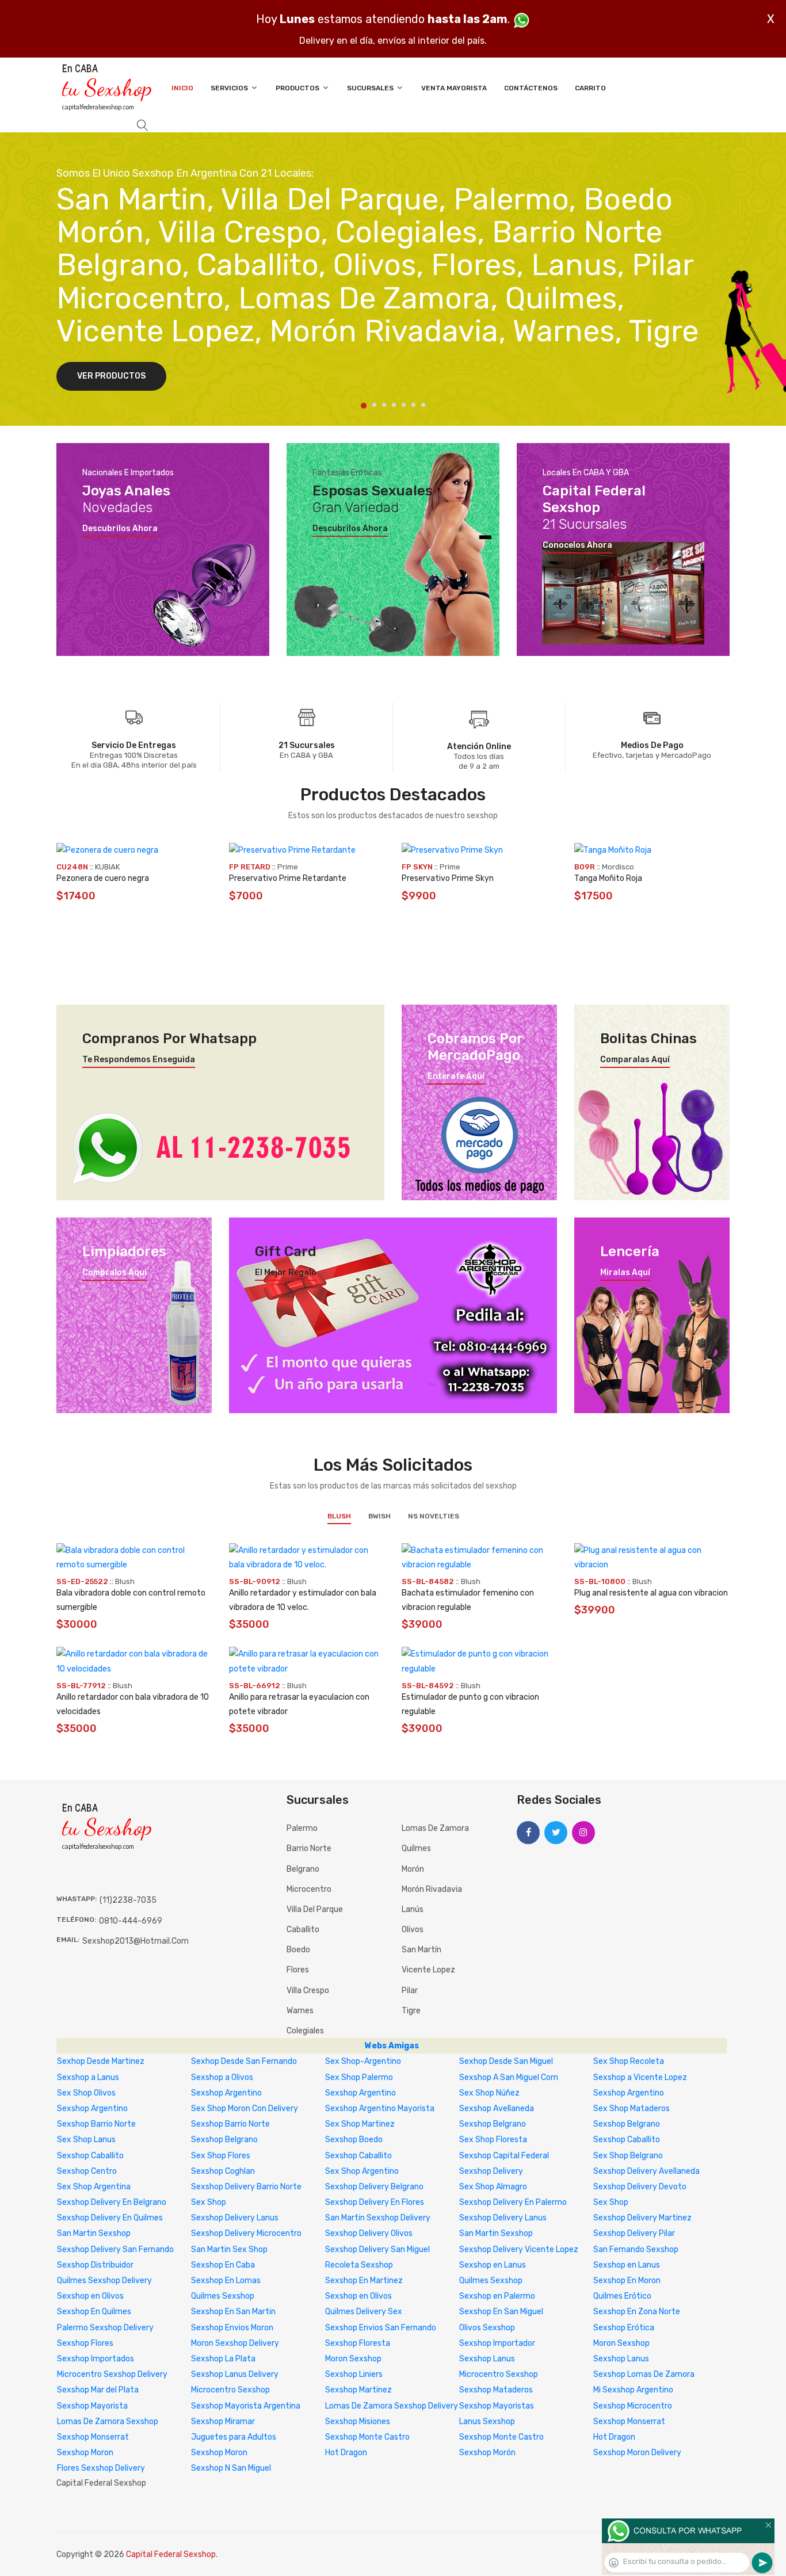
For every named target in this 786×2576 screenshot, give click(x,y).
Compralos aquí (115, 1273)
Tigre (411, 2011)
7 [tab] (423, 405)
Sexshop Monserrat (629, 2422)
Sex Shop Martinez (360, 2124)
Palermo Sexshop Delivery (105, 2328)
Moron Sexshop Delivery (235, 2343)
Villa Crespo (308, 1991)
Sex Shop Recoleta (629, 2061)
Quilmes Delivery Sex (364, 2312)
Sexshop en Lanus (493, 2265)
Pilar (410, 1991)
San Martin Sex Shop (229, 2249)
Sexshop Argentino (226, 2093)
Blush (339, 1516)
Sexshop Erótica (624, 2328)
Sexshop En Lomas (226, 2281)
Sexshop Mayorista (92, 2406)
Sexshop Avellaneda (497, 2108)
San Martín (421, 1950)
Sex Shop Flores (221, 2156)
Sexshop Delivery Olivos (369, 2233)
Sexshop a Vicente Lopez (640, 2077)
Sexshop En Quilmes (94, 2312)
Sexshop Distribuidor (95, 2265)
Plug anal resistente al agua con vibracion (651, 1593)
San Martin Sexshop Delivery (378, 2218)
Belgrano (303, 1869)
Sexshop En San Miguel (501, 2312)
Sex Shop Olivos (86, 2093)
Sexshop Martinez (358, 2390)
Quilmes (416, 1848)
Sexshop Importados (96, 2359)
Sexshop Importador (497, 2343)
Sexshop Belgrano (493, 2124)
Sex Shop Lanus (86, 2140)
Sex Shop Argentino (362, 2171)
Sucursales (371, 88)
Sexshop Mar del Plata (98, 2390)
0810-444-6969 (131, 1921)
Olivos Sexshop (487, 2328)
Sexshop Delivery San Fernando (115, 2249)
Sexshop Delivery (491, 2171)
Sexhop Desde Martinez (101, 2061)
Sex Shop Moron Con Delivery (245, 2108)
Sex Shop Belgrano (628, 2156)
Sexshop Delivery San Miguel (377, 2249)
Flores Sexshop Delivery (101, 2468)
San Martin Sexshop (94, 2233)
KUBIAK (107, 867)
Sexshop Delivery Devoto (640, 2187)
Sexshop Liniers (354, 2374)
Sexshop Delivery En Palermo (513, 2202)
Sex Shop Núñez (489, 2093)
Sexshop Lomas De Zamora (644, 2374)
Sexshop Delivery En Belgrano (112, 2202)
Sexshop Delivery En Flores (375, 2202)
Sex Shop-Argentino (363, 2061)
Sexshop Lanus (487, 2359)
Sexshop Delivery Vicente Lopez (519, 2249)
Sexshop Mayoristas (497, 2406)
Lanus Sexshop (487, 2422)
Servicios (230, 88)
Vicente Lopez (428, 1970)
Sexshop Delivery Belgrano (374, 2187)
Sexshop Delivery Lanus (235, 2218)
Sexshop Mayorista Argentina (246, 2406)
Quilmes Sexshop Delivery (104, 2281)
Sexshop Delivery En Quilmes (110, 2218)
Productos (298, 88)
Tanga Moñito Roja (608, 878)
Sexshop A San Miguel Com (509, 2077)
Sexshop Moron (85, 2453)
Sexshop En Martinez (364, 2281)
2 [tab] (374, 405)
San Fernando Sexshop (636, 2249)
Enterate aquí (456, 1077)
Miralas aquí (625, 1273)
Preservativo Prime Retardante (288, 878)
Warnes (300, 2011)
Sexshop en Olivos (90, 2296)
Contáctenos (531, 88)
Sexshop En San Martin (233, 2312)
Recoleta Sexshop (359, 2265)
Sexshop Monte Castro (367, 2437)
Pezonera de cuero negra (103, 878)
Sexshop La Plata (223, 2359)
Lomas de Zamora (435, 1828)
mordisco (618, 867)
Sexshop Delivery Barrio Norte (246, 2187)
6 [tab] (413, 405)
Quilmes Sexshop (491, 2281)
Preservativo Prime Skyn (448, 878)
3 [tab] (384, 405)
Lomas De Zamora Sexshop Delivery (392, 2406)
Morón (413, 1869)
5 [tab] (404, 405)
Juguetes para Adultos (234, 2437)
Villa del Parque (315, 1909)
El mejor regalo (286, 1273)
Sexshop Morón (487, 2453)
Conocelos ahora (577, 545)
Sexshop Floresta (358, 2343)
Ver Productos (111, 376)
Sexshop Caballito (627, 2140)
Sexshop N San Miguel (231, 2468)
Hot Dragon (614, 2437)
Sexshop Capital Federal (504, 2156)
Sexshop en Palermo (497, 2296)
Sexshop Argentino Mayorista (380, 2108)
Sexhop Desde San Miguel (506, 2061)
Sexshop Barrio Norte (96, 2124)
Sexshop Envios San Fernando (381, 2328)
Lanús (413, 1909)
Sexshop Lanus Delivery (235, 2374)
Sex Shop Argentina (94, 2187)
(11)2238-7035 (128, 1900)
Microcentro (309, 1889)
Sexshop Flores (85, 2343)
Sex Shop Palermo (359, 2077)
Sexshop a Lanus (88, 2077)
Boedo (298, 1950)
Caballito (303, 1930)
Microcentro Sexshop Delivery (112, 2374)
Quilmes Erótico (622, 2296)
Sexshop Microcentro (633, 2406)
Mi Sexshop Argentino (633, 2390)
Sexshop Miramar (223, 2422)
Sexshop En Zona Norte (637, 2312)
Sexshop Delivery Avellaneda (646, 2171)
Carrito (590, 88)
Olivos (413, 1930)
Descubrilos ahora (120, 529)
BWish (379, 1516)
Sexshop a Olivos (222, 2077)
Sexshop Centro (87, 2171)
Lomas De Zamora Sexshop (108, 2422)
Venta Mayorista (454, 88)
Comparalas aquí (635, 1060)
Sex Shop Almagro (493, 2187)
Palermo (302, 1828)
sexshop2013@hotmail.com (136, 1941)
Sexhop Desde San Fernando (244, 2061)
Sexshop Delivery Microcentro (246, 2233)
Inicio (182, 88)
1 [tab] (364, 406)
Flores (298, 1970)
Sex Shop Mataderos (632, 2108)
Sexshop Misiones (358, 2422)
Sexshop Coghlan (223, 2171)
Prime (288, 867)
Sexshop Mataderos (496, 2390)
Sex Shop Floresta (493, 2140)
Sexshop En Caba (223, 2265)
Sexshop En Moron (627, 2281)
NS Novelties (434, 1516)
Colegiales (305, 2031)
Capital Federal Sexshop (171, 2554)
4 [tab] (394, 405)
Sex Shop (209, 2202)
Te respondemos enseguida (139, 1060)
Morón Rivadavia (432, 1889)
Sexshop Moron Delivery (637, 2453)
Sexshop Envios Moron (232, 2328)
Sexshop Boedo (354, 2140)
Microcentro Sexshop (499, 2374)
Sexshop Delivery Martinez (642, 2218)
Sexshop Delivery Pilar (634, 2233)
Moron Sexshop (621, 2343)
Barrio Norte (309, 1848)
